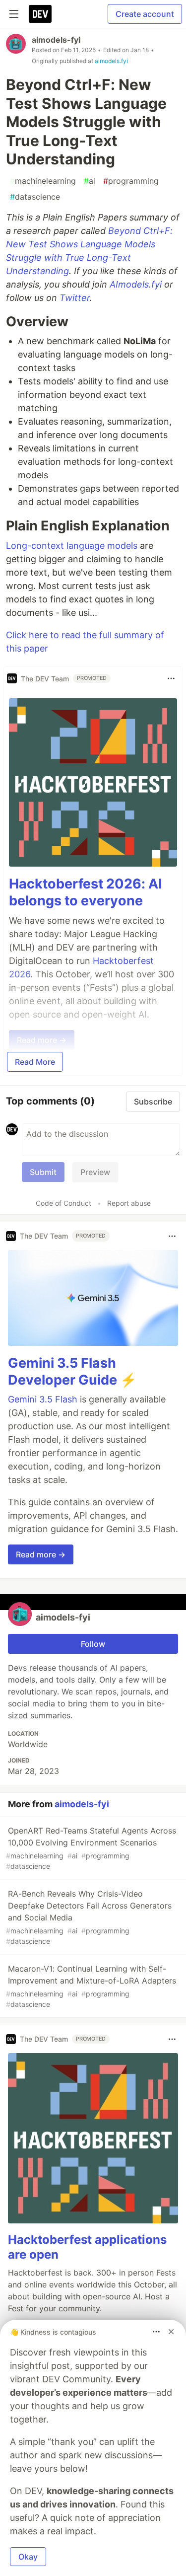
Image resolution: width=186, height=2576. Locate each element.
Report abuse (129, 1203)
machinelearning (43, 181)
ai (90, 181)
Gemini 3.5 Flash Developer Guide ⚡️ (72, 1371)
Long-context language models (72, 546)
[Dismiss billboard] (171, 2332)
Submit (43, 1172)
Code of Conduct (63, 1203)
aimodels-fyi (56, 40)
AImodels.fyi (136, 284)
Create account (145, 14)
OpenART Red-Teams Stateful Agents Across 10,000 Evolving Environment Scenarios (91, 1848)
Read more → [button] (41, 1554)
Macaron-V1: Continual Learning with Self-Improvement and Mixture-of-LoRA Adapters (91, 1986)
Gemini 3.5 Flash (43, 1399)
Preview (95, 1172)
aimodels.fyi (111, 61)
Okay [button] (28, 2557)
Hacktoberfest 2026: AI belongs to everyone (86, 892)
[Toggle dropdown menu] (171, 678)
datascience (35, 197)
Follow (93, 1644)
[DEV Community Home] (40, 14)
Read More (35, 1062)
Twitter (75, 298)
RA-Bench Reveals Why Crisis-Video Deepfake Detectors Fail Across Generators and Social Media (89, 1917)
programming (131, 181)
